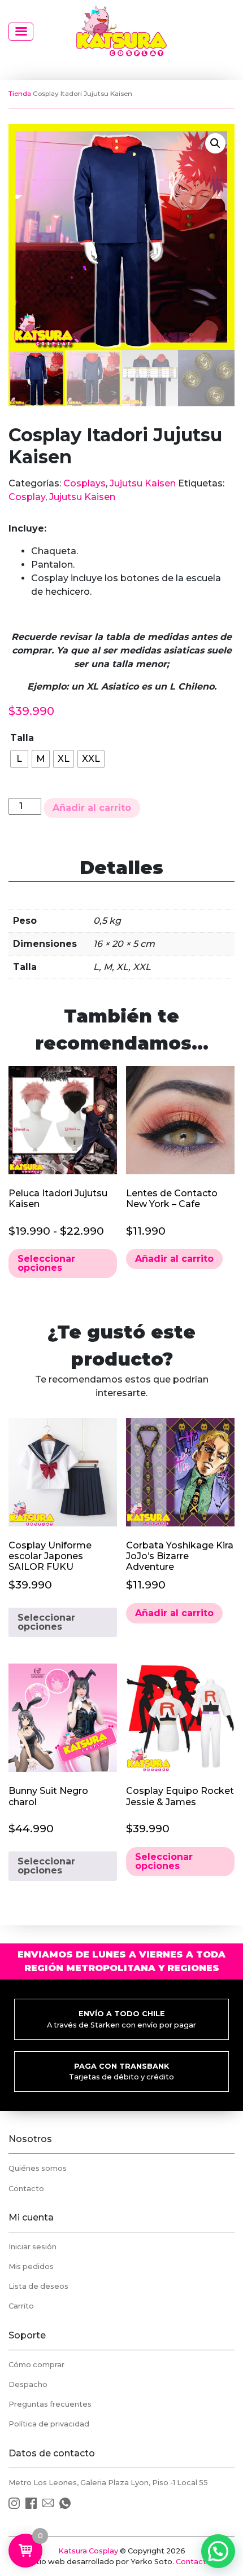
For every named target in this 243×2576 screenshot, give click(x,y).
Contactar (195, 2562)
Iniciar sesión (32, 2247)
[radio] (19, 759)
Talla (22, 738)
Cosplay (27, 497)
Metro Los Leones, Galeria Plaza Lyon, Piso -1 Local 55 (108, 2483)
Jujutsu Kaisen (143, 483)
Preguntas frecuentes (50, 2404)
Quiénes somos (38, 2168)
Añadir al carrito (92, 808)
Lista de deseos (38, 2286)
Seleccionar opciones (46, 1263)
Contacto (26, 2189)
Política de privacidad (49, 2424)
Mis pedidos (31, 2266)
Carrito (21, 2306)
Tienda (20, 94)
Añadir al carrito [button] (174, 1259)
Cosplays (84, 483)
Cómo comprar (36, 2365)
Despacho (28, 2384)
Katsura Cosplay (88, 2551)
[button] (215, 143)
